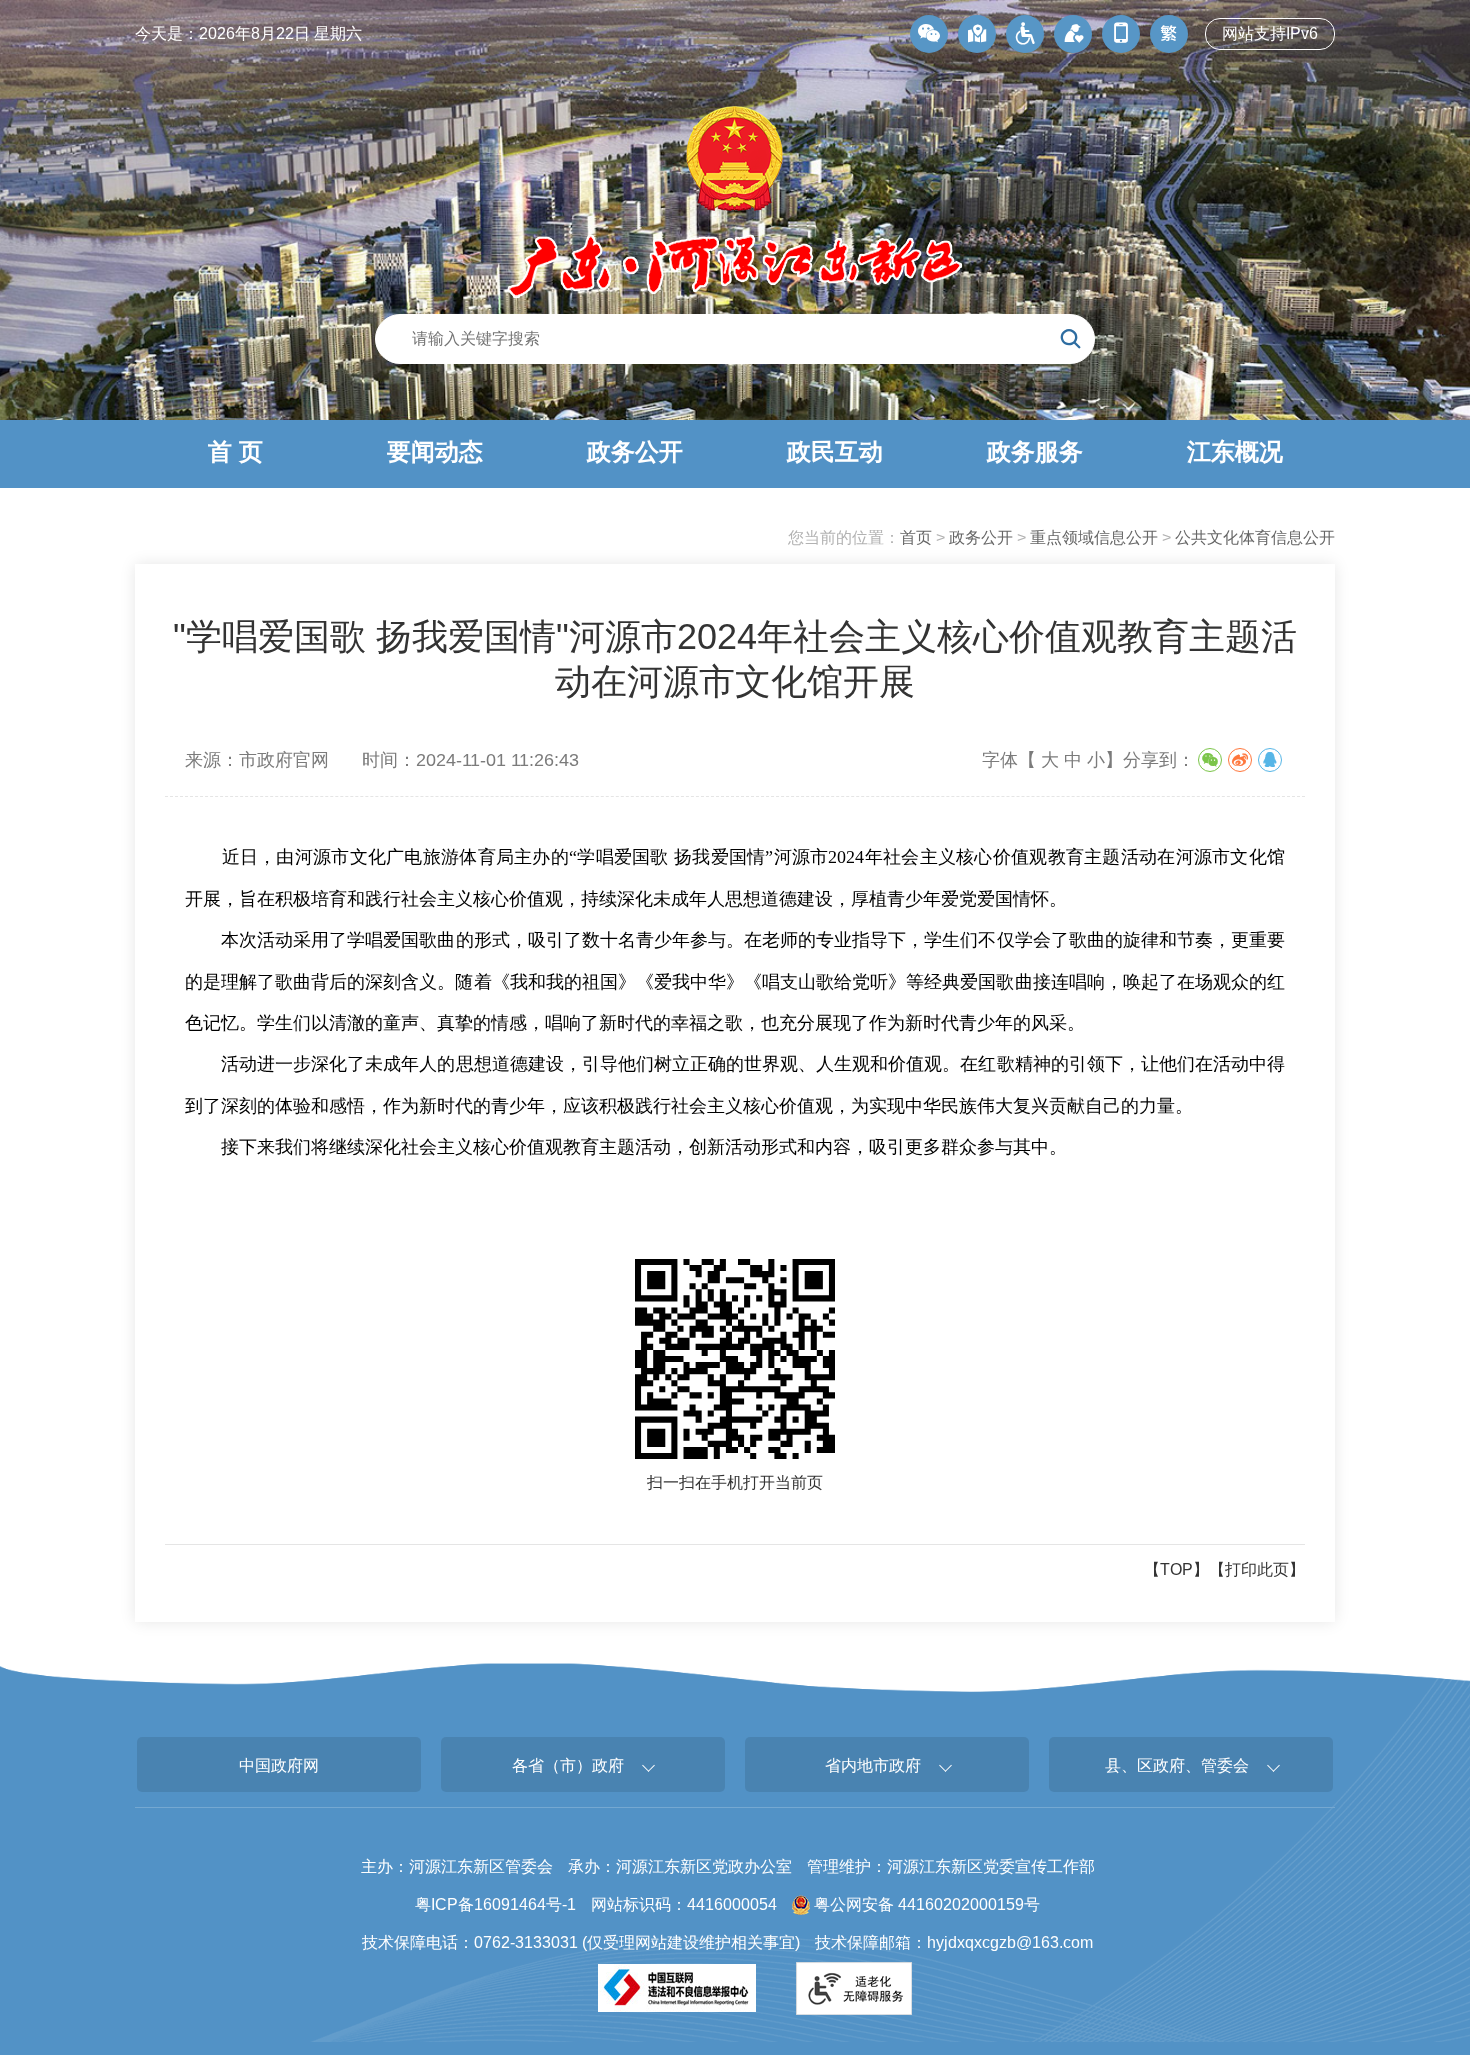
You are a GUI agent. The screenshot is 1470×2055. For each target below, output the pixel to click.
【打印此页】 (1257, 1569)
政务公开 (981, 537)
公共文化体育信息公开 (1255, 537)
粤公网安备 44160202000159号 (925, 1904)
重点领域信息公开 (1094, 537)
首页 (916, 537)
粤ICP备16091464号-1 (495, 1904)
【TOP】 (1176, 1569)
